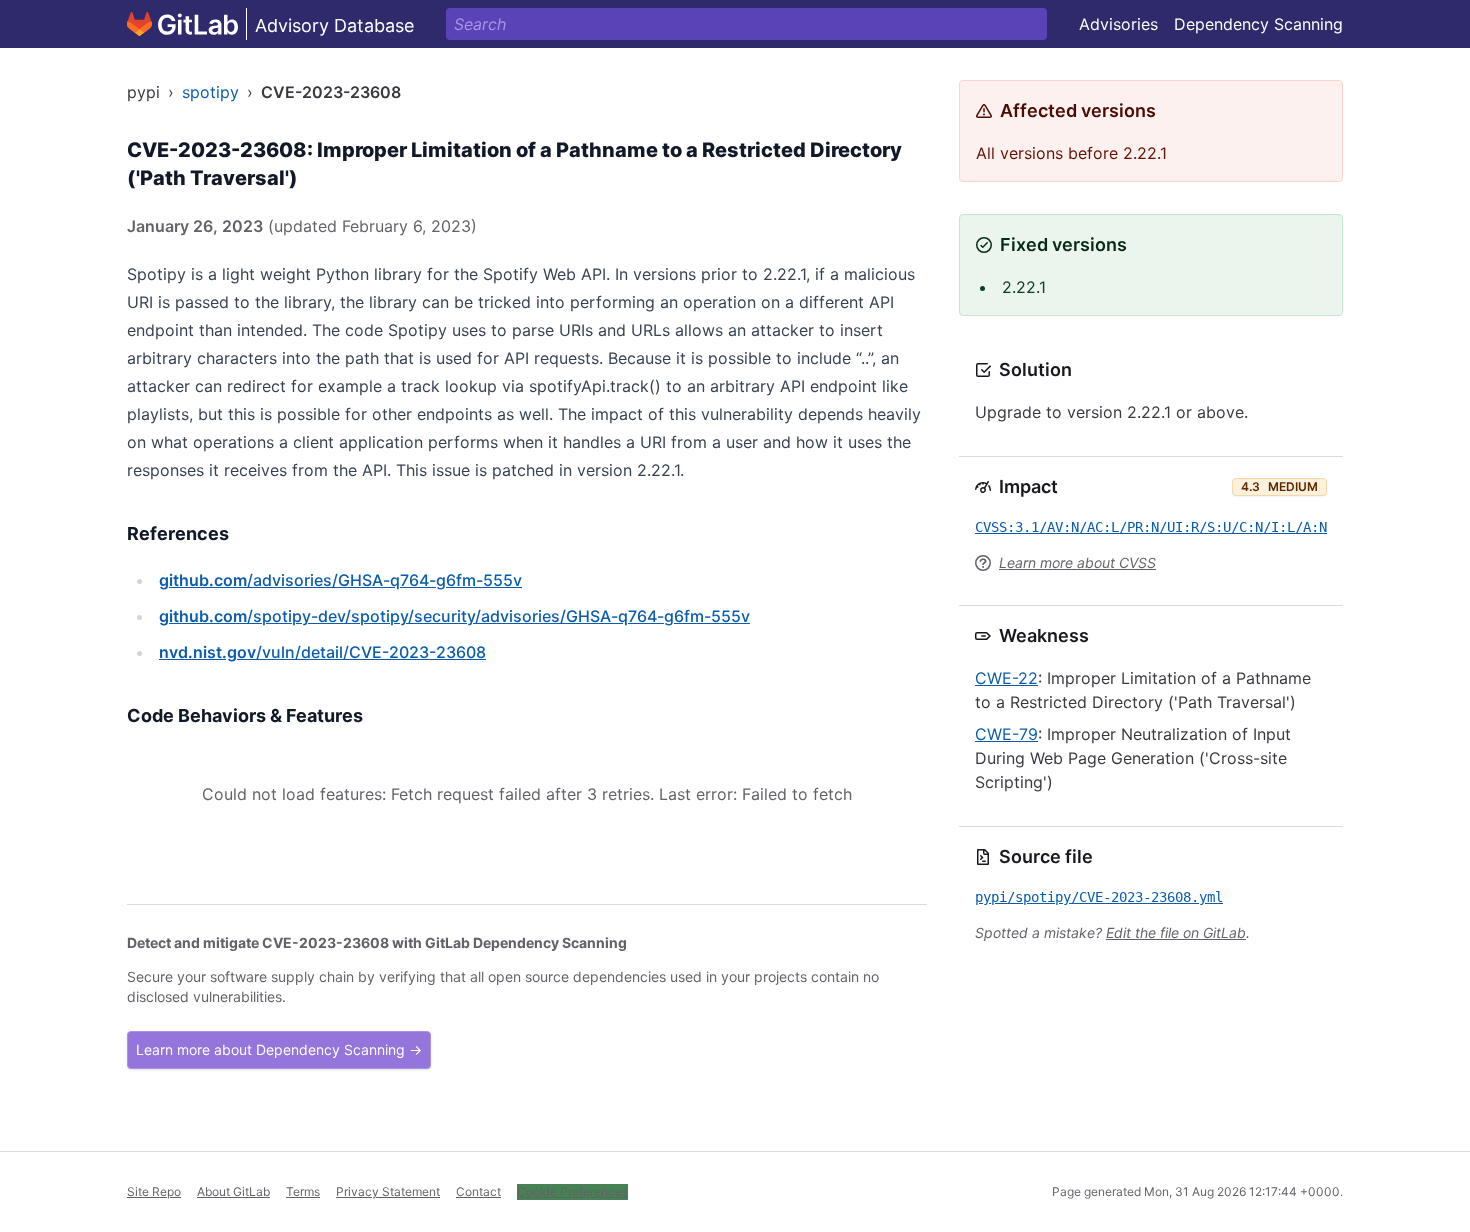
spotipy (210, 92)
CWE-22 (1006, 678)
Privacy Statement (388, 1191)
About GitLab (233, 1191)
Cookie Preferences (572, 1191)
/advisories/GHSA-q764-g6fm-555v (340, 580)
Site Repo (154, 1191)
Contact (478, 1191)
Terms (303, 1191)
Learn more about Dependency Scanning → (279, 1049)
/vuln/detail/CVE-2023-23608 (322, 652)
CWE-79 (1006, 734)
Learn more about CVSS (1077, 562)
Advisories (1118, 24)
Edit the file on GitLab (1176, 932)
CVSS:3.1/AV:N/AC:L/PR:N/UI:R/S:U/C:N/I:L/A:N (1151, 527)
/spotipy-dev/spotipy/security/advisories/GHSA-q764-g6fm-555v (454, 616)
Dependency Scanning (1258, 24)
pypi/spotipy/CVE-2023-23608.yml (1099, 897)
